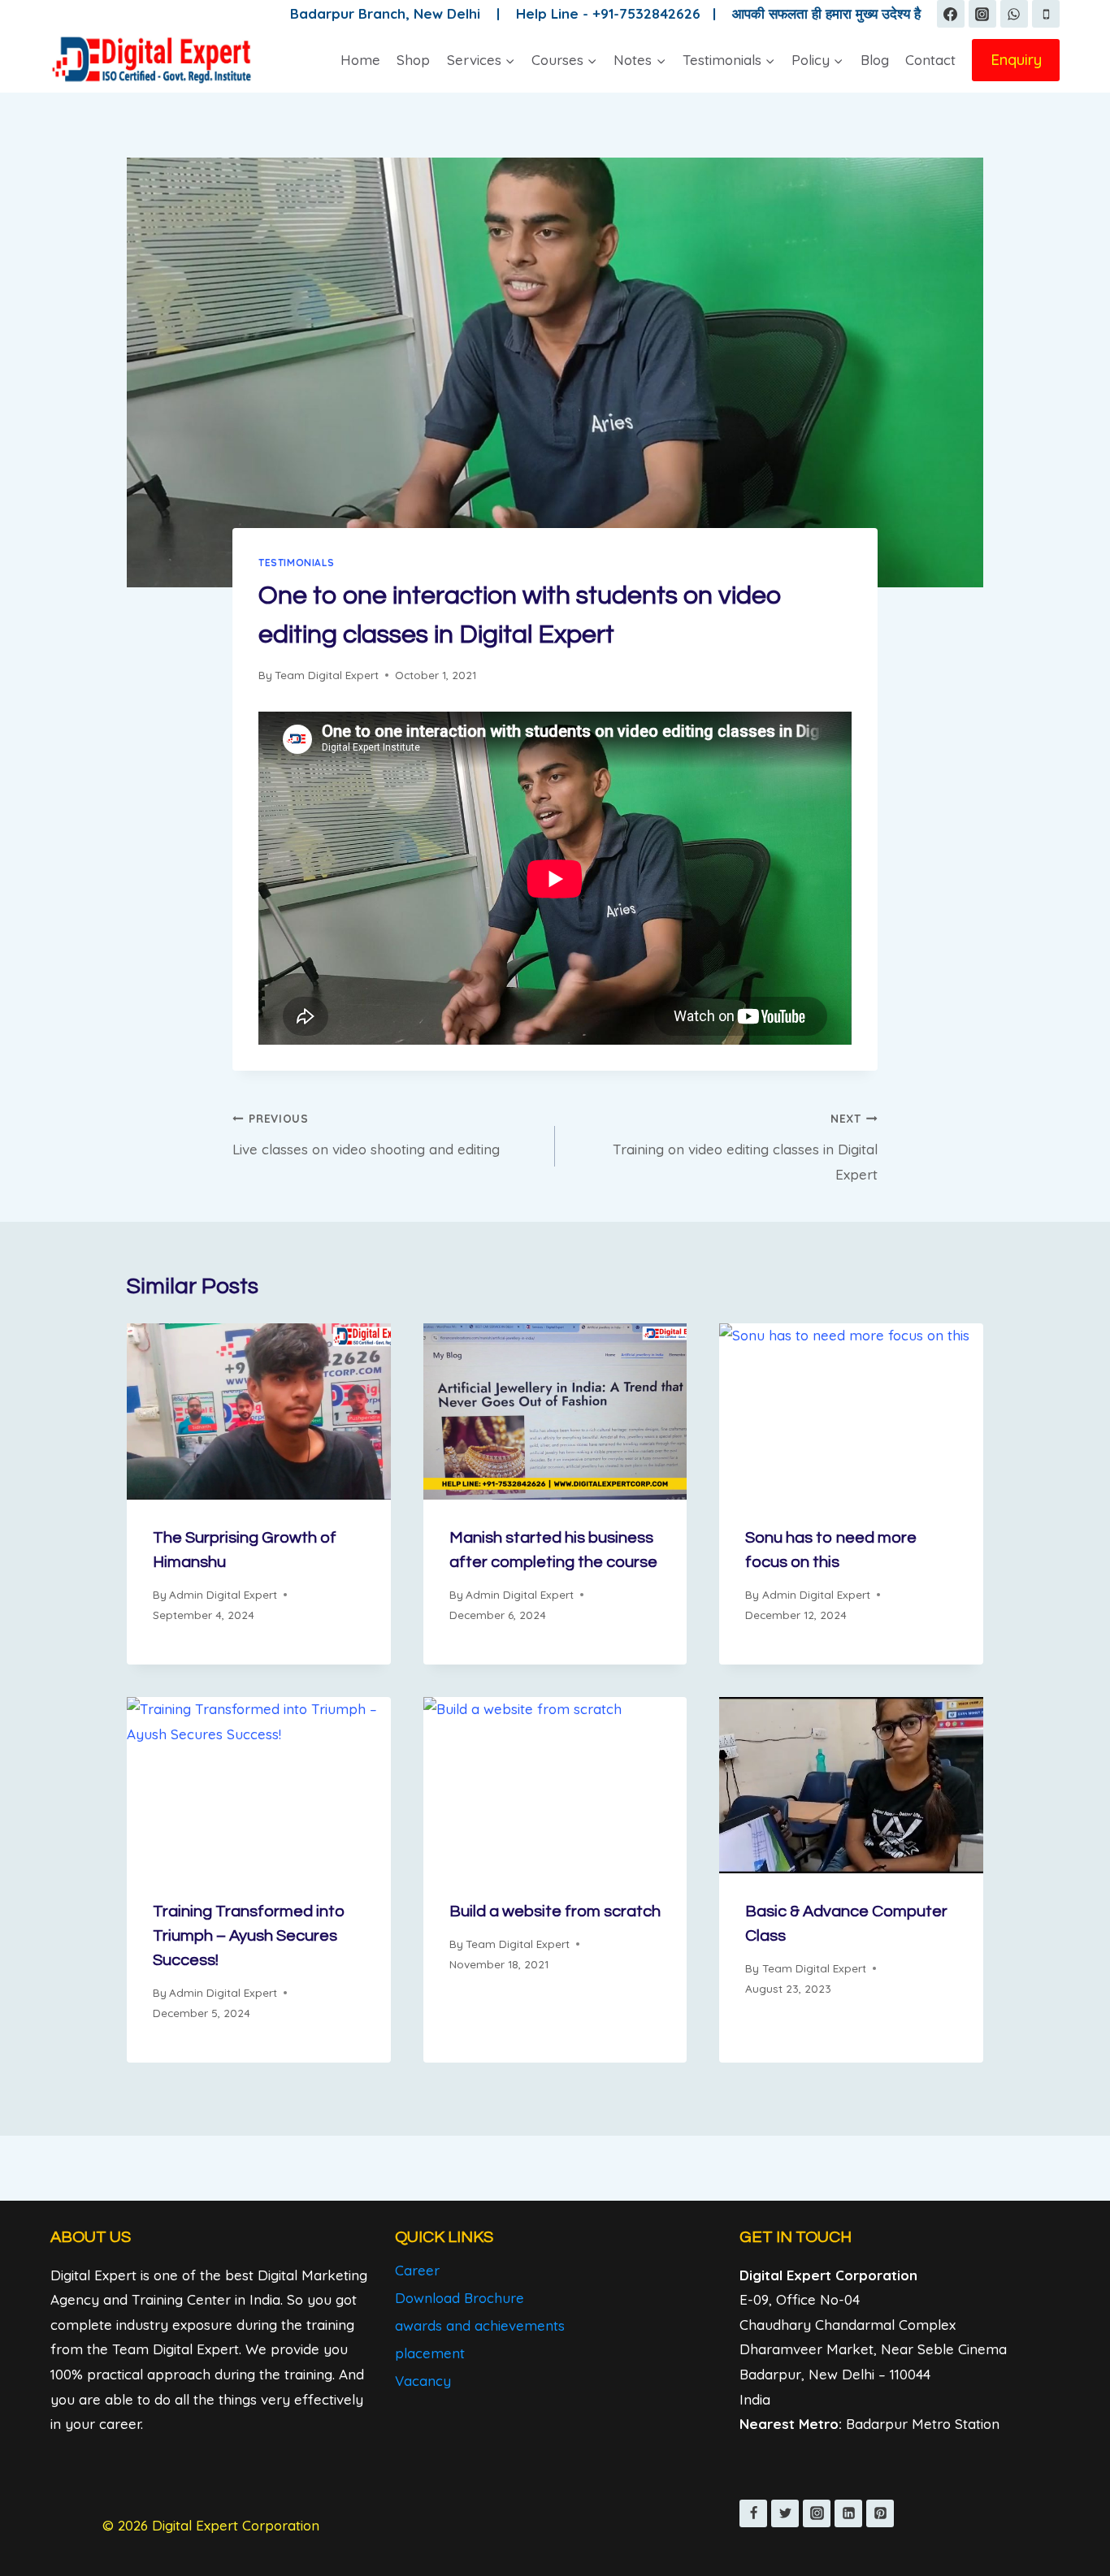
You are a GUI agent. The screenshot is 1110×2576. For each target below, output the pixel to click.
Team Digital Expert (327, 675)
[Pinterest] (880, 2513)
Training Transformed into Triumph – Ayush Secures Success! (249, 1936)
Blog (875, 60)
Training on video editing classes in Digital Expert (745, 1147)
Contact (930, 60)
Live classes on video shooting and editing (366, 1134)
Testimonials (296, 563)
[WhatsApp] (1014, 14)
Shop (413, 60)
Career (417, 2270)
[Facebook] (951, 14)
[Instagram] (982, 14)
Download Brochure (460, 2298)
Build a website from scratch (555, 1911)
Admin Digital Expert (223, 1594)
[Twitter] (785, 2513)
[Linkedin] (848, 2513)
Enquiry (1016, 59)
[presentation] (259, 1411)
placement (430, 2353)
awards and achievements (480, 2325)
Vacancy (423, 2381)
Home (360, 60)
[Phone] (1046, 14)
